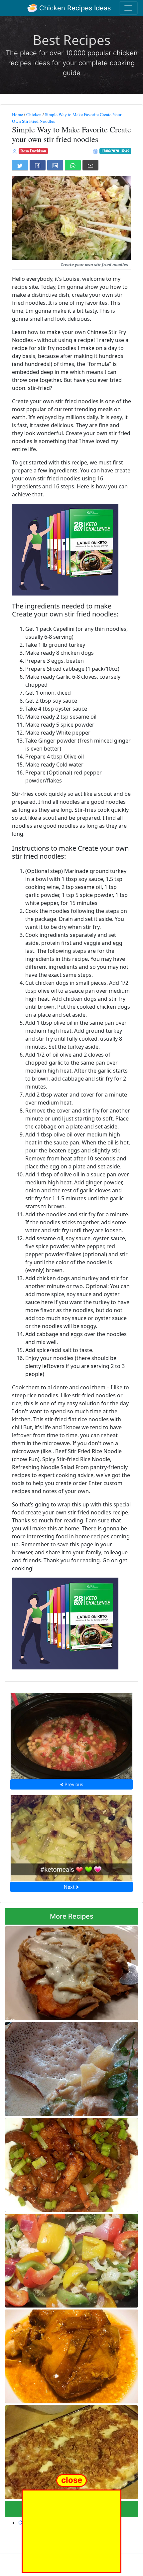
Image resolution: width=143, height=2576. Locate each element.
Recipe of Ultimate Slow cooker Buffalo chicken (72, 1972)
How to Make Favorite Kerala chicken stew (72, 2067)
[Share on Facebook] (38, 165)
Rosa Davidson (33, 151)
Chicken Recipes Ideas (74, 8)
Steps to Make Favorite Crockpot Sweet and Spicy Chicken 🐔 (65, 2354)
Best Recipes (72, 40)
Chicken (34, 114)
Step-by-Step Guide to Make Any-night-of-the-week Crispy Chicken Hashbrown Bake (69, 2450)
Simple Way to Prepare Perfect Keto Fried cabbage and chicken (71, 1836)
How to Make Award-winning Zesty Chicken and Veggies (70, 2259)
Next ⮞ (71, 1887)
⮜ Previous (71, 1784)
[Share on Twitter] (20, 165)
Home (17, 114)
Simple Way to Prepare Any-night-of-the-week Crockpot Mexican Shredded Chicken (72, 1734)
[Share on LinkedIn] (55, 165)
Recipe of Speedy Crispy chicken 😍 (72, 2163)
